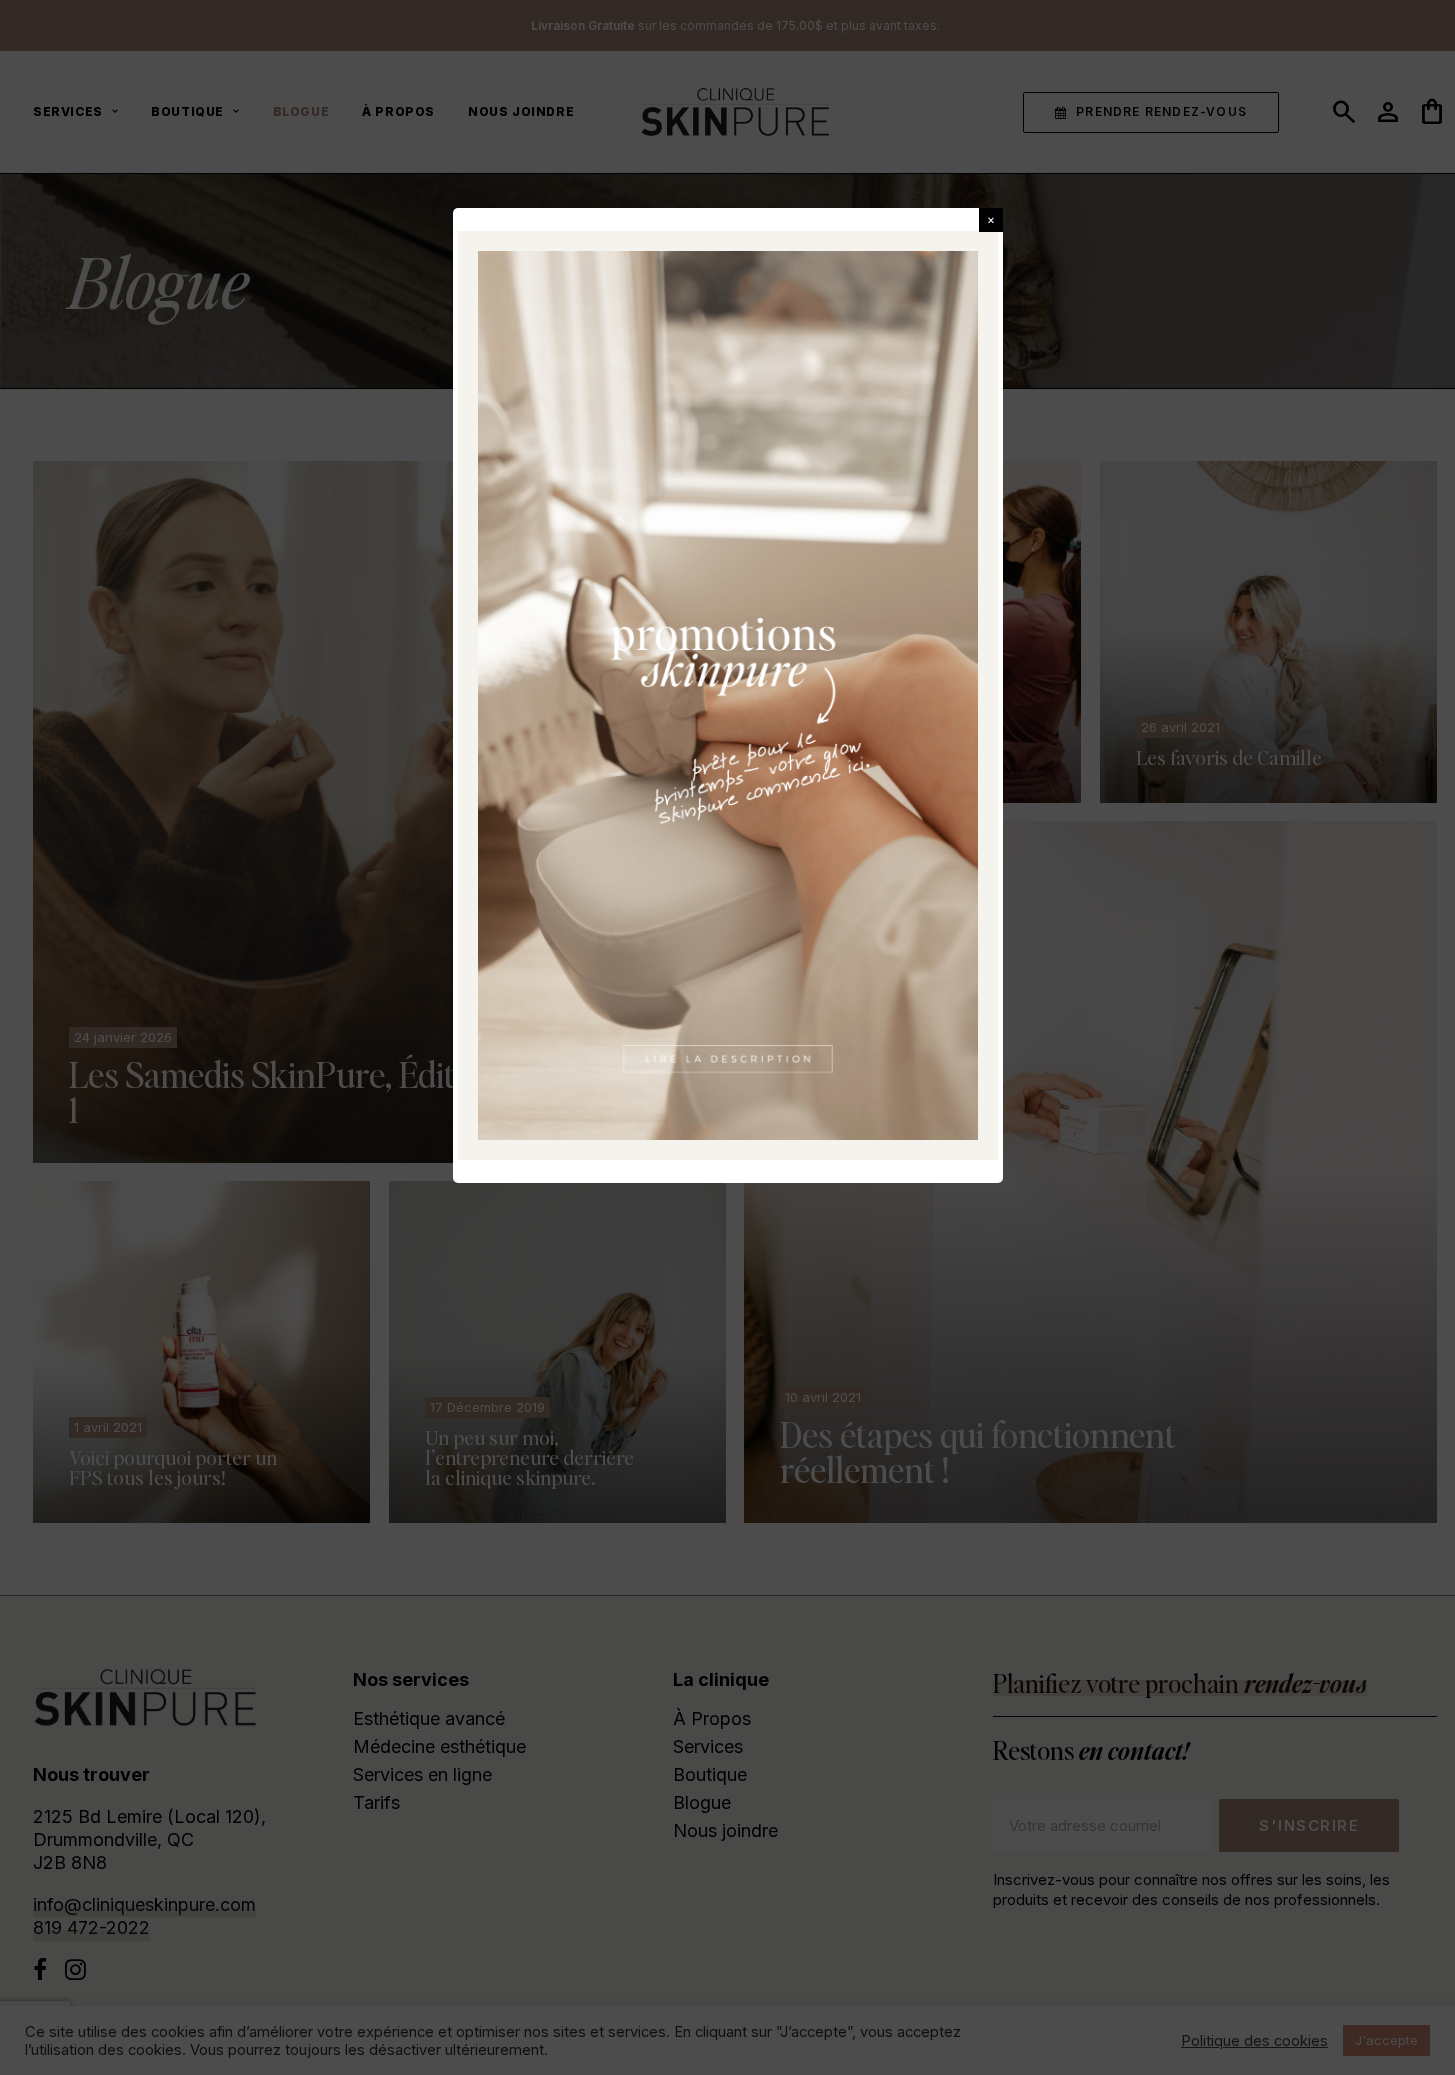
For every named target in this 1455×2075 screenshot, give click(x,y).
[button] (991, 220)
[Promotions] (728, 695)
